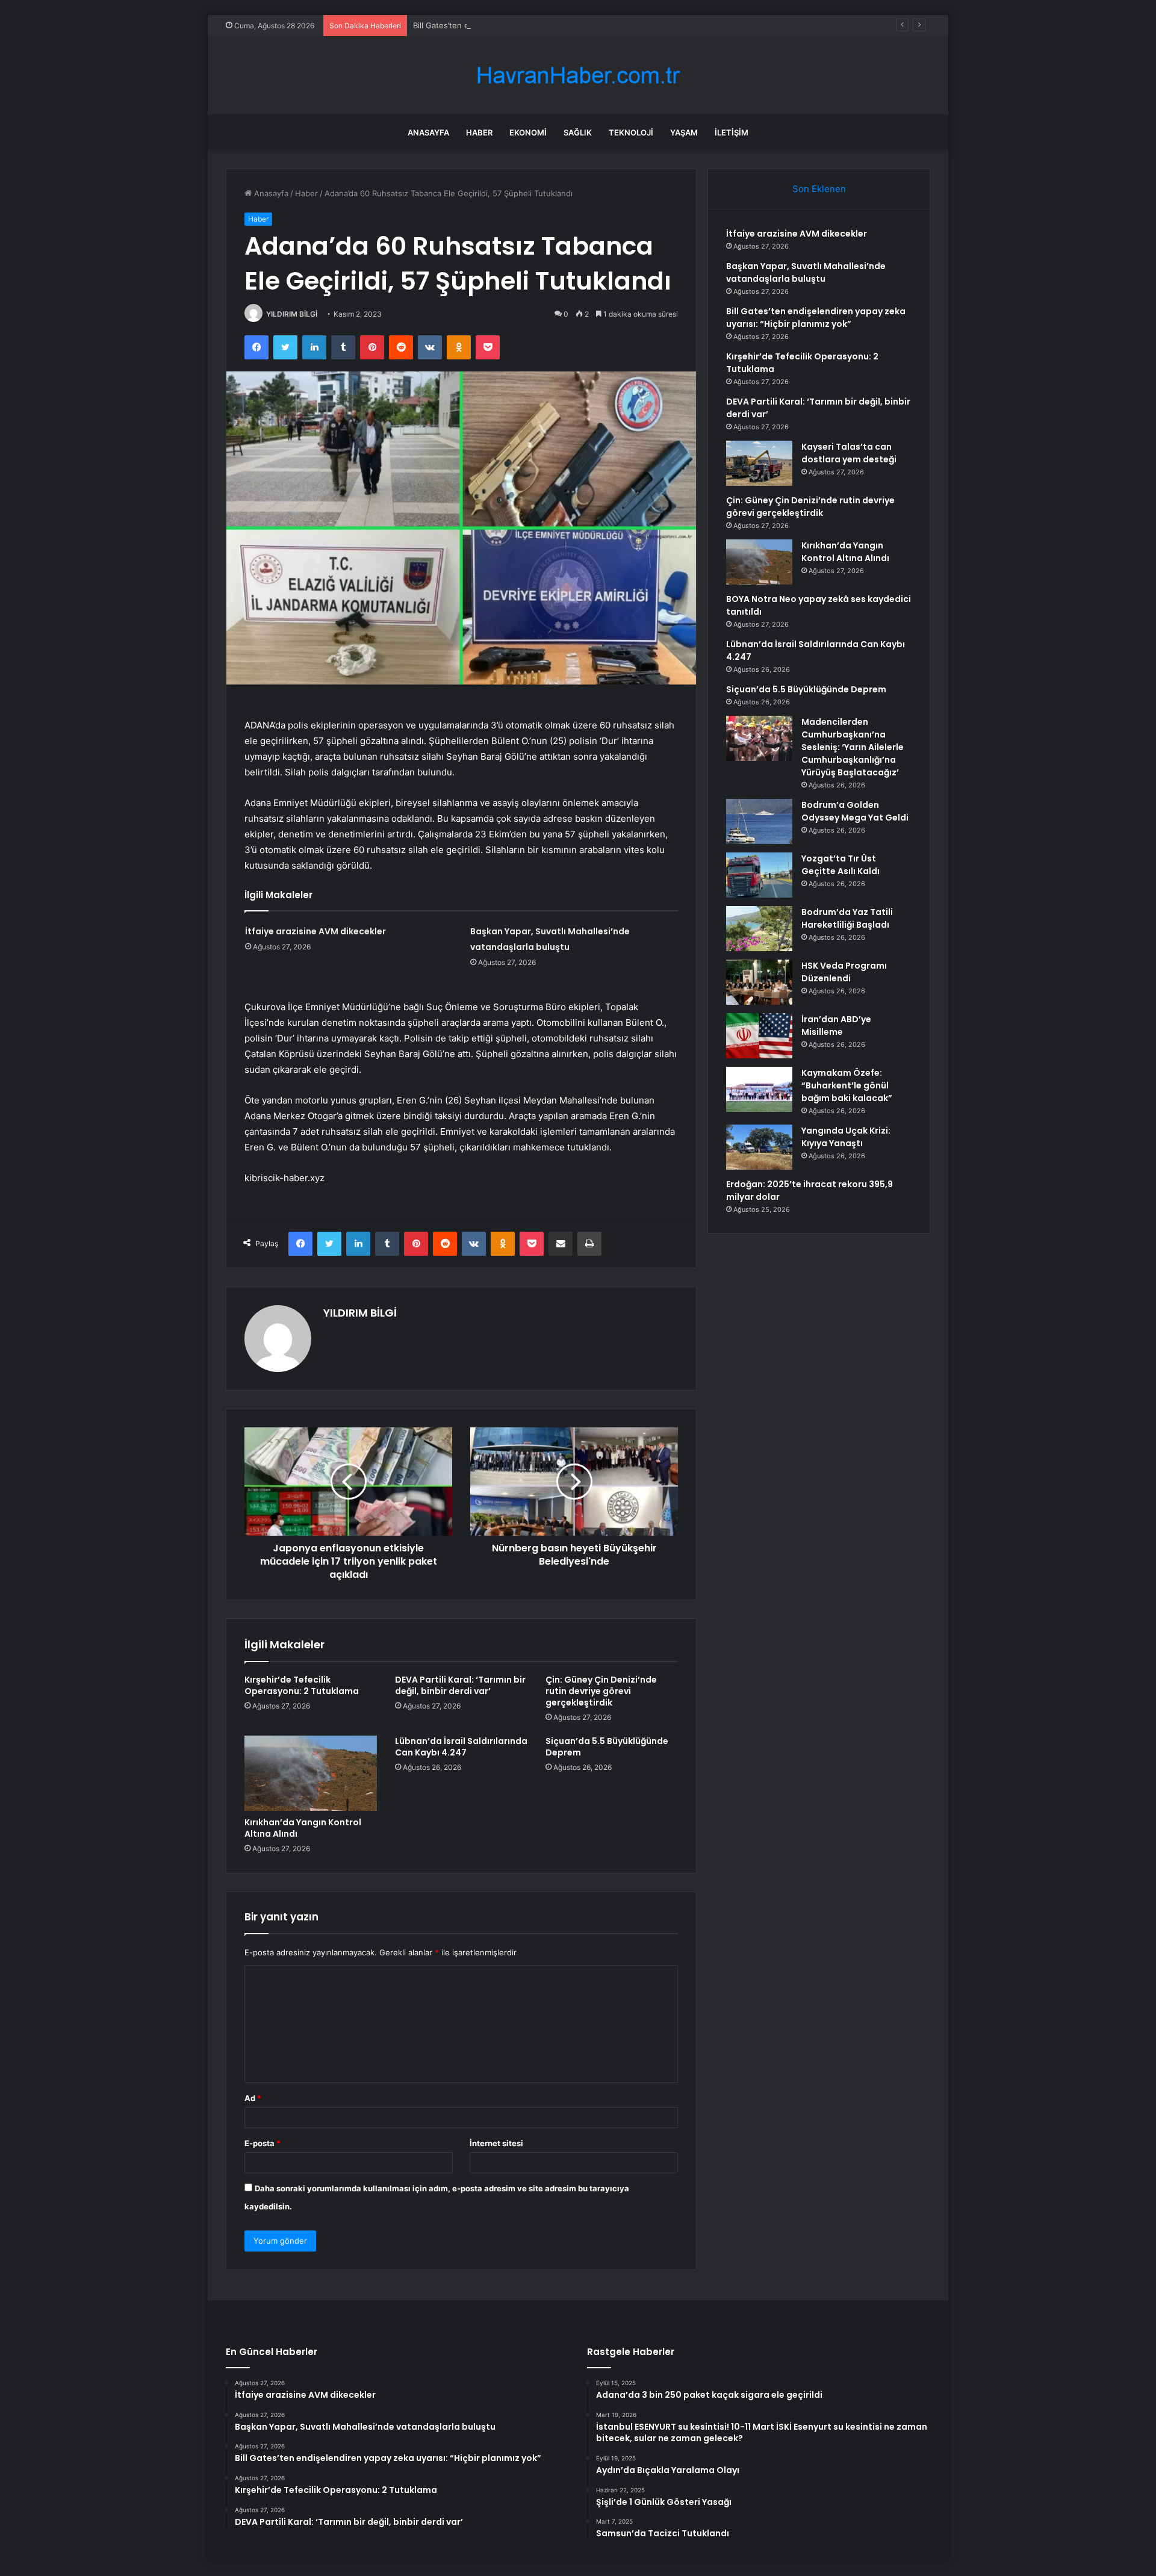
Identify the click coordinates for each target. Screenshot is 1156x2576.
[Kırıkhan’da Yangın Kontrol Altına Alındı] (311, 1773)
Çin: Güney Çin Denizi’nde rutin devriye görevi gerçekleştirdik (601, 1691)
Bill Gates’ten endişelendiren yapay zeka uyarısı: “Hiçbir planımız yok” (542, 25)
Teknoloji (631, 132)
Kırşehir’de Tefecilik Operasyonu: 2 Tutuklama (302, 1685)
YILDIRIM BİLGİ (292, 314)
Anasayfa (428, 132)
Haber (479, 132)
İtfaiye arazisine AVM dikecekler (315, 931)
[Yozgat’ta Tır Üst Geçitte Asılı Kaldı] (759, 875)
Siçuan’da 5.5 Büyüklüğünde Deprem (607, 1747)
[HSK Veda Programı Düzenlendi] (759, 982)
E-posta (263, 2143)
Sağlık (578, 132)
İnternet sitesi (496, 2143)
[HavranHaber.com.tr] (578, 76)
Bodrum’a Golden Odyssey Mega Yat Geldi (855, 811)
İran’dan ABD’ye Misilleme (836, 1026)
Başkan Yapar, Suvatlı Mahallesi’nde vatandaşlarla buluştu (806, 272)
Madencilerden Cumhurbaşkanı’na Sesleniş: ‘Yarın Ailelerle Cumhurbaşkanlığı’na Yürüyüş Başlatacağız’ (853, 747)
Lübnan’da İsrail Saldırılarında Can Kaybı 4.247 (461, 1747)
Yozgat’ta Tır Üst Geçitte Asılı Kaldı (841, 865)
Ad (253, 2098)
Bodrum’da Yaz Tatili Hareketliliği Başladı (847, 918)
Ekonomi (528, 132)
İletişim (732, 132)
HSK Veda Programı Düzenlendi (844, 972)
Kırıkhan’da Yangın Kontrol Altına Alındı (303, 1828)
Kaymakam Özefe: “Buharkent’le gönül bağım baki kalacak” (847, 1085)
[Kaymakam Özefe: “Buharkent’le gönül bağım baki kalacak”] (759, 1089)
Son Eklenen (819, 189)
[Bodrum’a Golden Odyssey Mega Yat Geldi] (759, 821)
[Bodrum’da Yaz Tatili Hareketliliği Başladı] (759, 929)
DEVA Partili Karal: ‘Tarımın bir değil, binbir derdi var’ (460, 1685)
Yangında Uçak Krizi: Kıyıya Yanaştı (846, 1137)
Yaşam (684, 132)
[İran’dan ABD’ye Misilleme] (759, 1036)
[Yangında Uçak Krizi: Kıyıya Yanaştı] (759, 1147)
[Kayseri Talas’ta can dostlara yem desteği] (759, 463)
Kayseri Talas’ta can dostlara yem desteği (849, 453)
